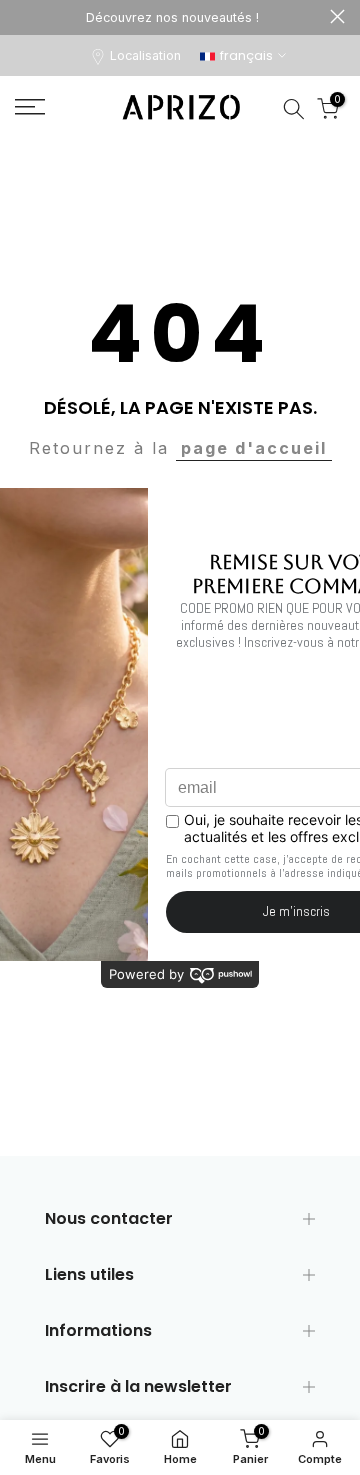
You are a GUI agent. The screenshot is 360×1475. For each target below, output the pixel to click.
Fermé (337, 16)
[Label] (172, 17)
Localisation (145, 55)
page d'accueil (254, 448)
